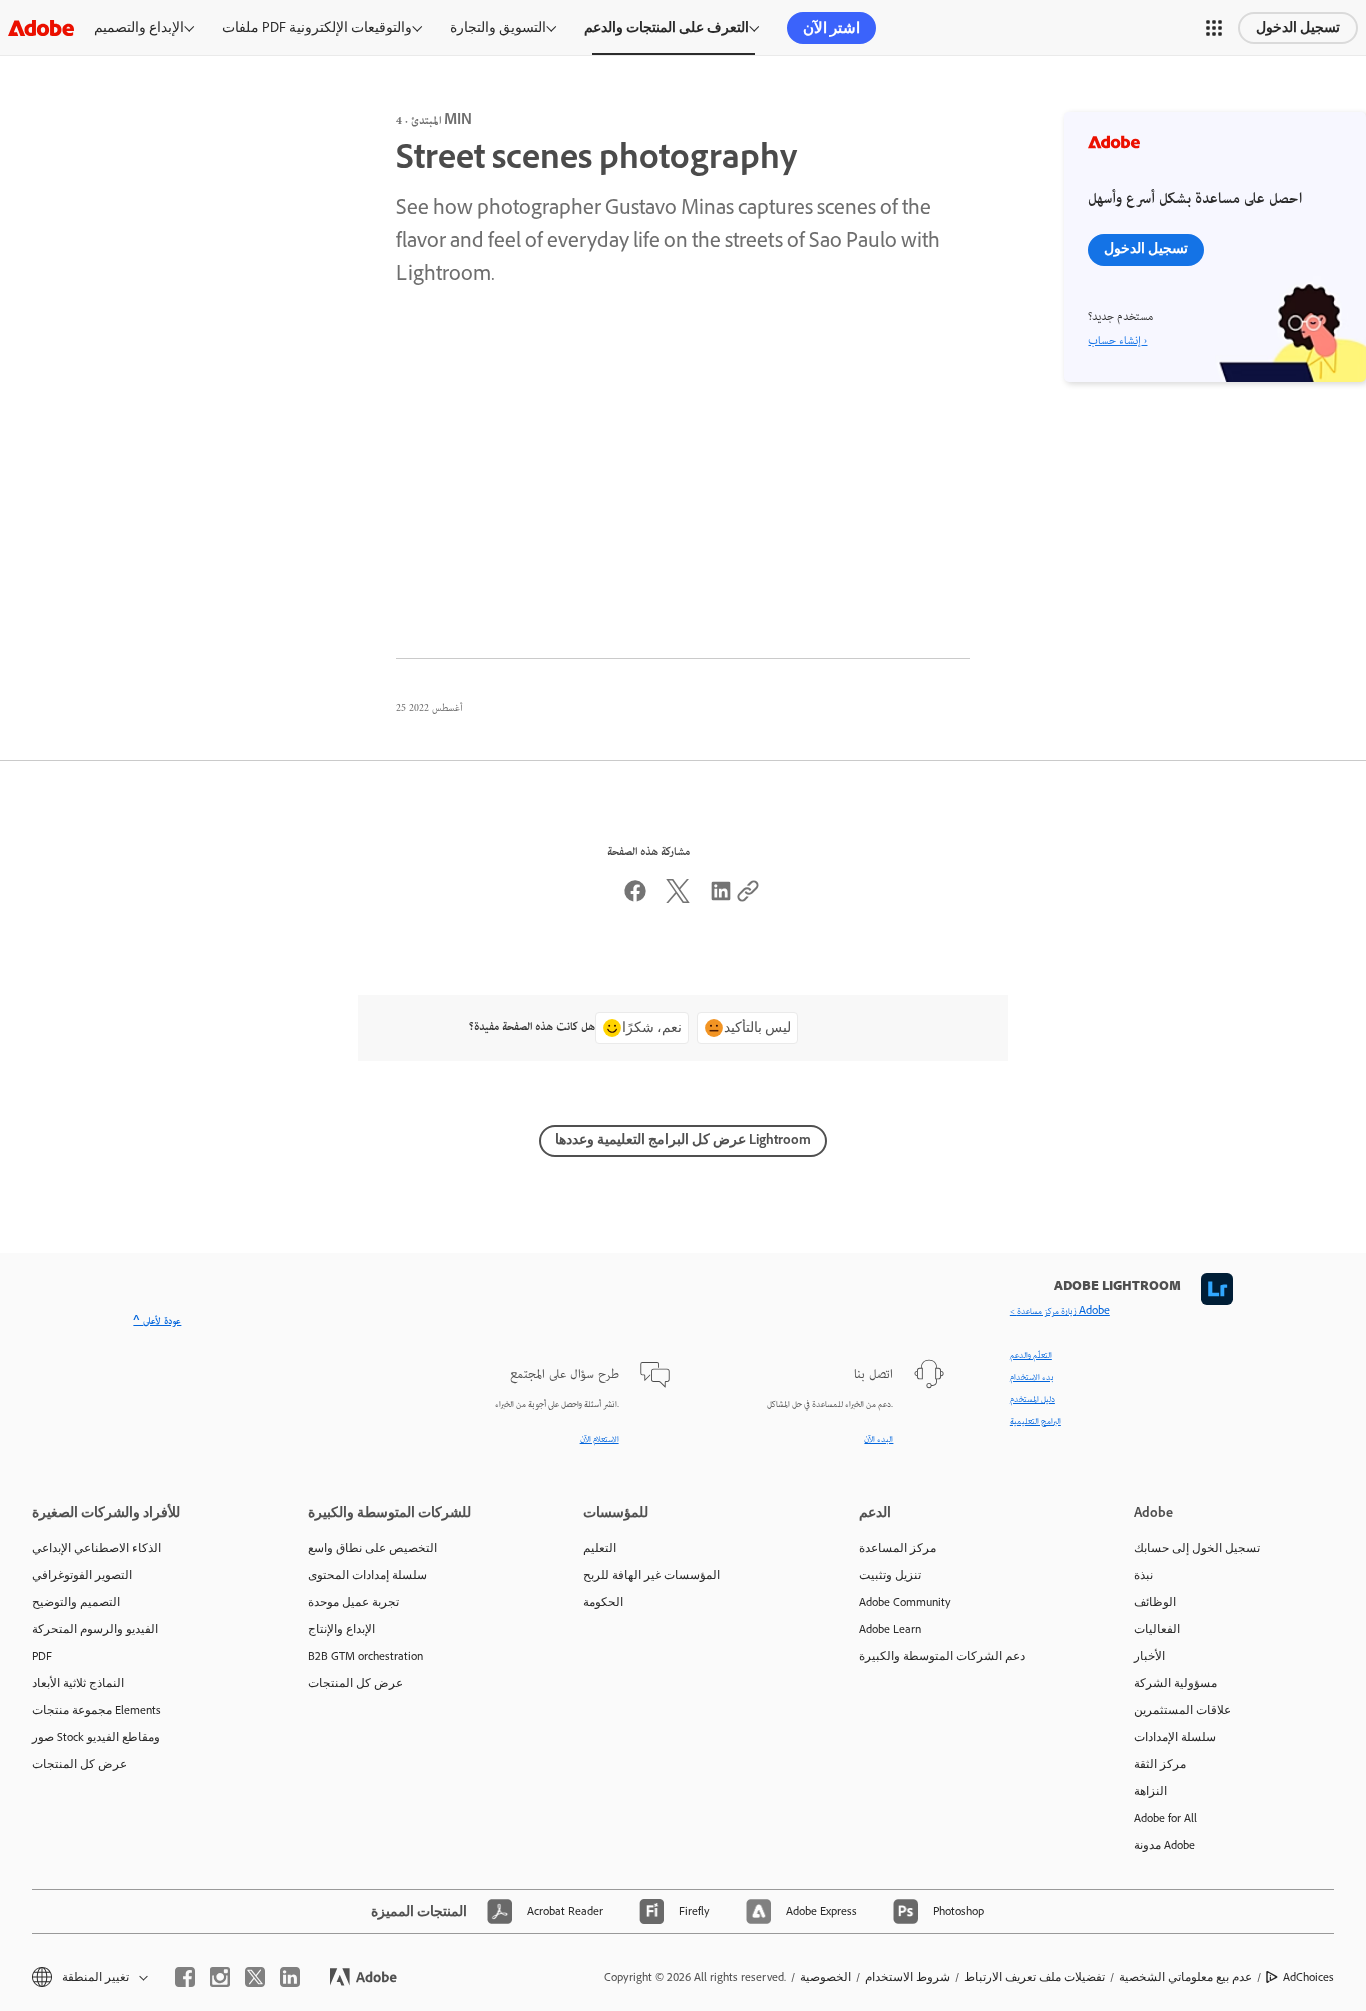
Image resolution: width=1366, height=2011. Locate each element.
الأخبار (1149, 1656)
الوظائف (1155, 1602)
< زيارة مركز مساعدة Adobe (1060, 1312)
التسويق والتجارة (498, 27)
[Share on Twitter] (678, 899)
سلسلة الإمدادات (1175, 1737)
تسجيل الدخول (1298, 27)
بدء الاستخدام (1032, 1378)
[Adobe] (41, 27)
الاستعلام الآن (599, 1440)
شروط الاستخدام (907, 1977)
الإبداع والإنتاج (341, 1629)
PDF (42, 1656)
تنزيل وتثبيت (890, 1575)
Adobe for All (1165, 1818)
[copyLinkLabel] (748, 899)
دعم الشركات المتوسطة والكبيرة (942, 1656)
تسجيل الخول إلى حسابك (1197, 1548)
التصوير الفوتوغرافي (82, 1575)
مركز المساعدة (897, 1548)
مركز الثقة (1160, 1764)
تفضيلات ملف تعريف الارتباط (1034, 1977)
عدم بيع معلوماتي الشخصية (1185, 1977)
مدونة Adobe (1164, 1845)
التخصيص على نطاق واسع (372, 1548)
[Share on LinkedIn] (721, 899)
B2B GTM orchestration (365, 1656)
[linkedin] (290, 1977)
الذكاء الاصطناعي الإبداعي (96, 1548)
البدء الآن (878, 1440)
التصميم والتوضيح (76, 1602)
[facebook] (185, 1977)
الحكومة (603, 1602)
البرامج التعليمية (1035, 1422)
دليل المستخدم (1032, 1400)
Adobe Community (905, 1602)
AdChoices (1308, 1977)
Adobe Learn (890, 1629)
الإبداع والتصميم (139, 27)
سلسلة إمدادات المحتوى (367, 1575)
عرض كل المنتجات (79, 1764)
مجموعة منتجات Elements (96, 1710)
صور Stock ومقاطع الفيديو (96, 1737)
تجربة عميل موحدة (353, 1602)
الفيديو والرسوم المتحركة (95, 1629)
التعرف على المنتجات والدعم (666, 27)
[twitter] (255, 1977)
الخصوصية (825, 1977)
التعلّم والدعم (1031, 1356)
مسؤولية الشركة (1175, 1683)
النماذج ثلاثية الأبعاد (78, 1683)
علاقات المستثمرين (1182, 1710)
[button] (1214, 28)
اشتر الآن (831, 28)
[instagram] (220, 1977)
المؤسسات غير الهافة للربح (651, 1575)
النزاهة (1150, 1791)
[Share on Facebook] (635, 899)
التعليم (599, 1548)
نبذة (1143, 1575)
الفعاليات (1157, 1629)
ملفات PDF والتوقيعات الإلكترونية (317, 27)
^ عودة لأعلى (157, 1322)
